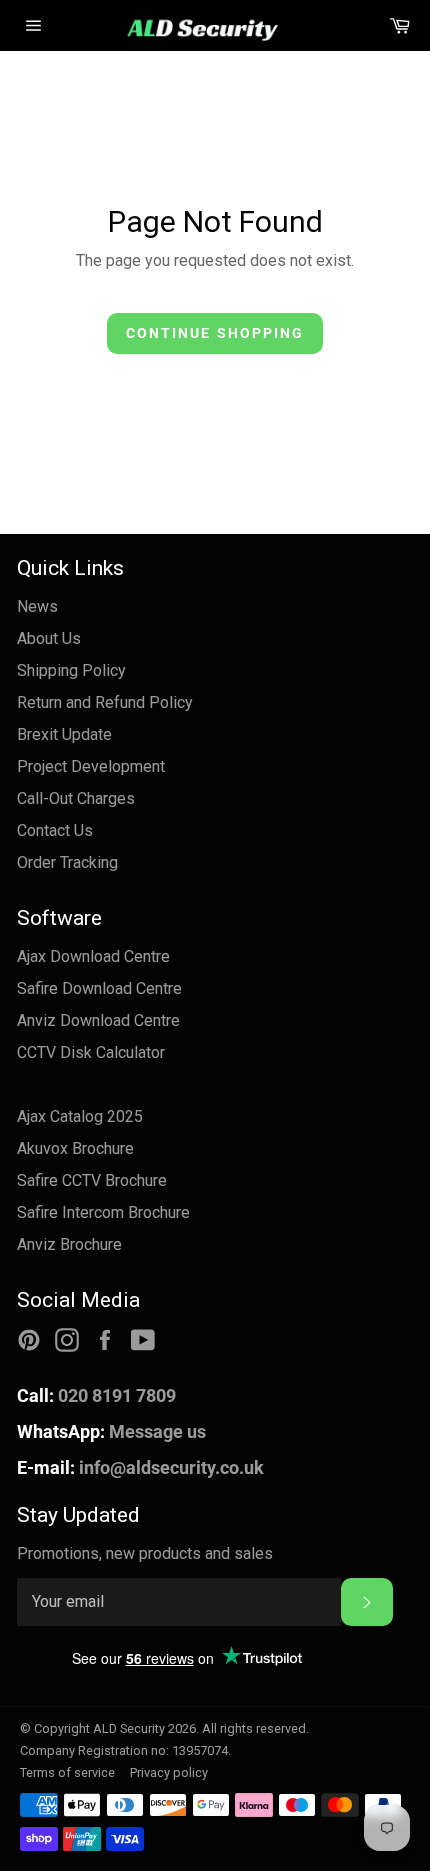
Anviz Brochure (69, 1244)
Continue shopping (215, 333)
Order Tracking (67, 862)
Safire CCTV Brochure (92, 1180)
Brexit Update (64, 734)
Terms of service (67, 1772)
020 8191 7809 (96, 1395)
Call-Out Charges (76, 798)
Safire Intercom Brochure (103, 1212)
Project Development (91, 766)
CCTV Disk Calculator (91, 1052)
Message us (111, 1431)
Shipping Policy (71, 670)
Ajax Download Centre (93, 956)
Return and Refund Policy (105, 702)
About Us (49, 638)
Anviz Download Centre (98, 1020)
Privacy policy (169, 1772)
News (37, 606)
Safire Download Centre (99, 988)
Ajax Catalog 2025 (80, 1116)
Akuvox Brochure (75, 1148)
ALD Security (129, 1728)
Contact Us (55, 830)
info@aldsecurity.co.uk (140, 1467)
